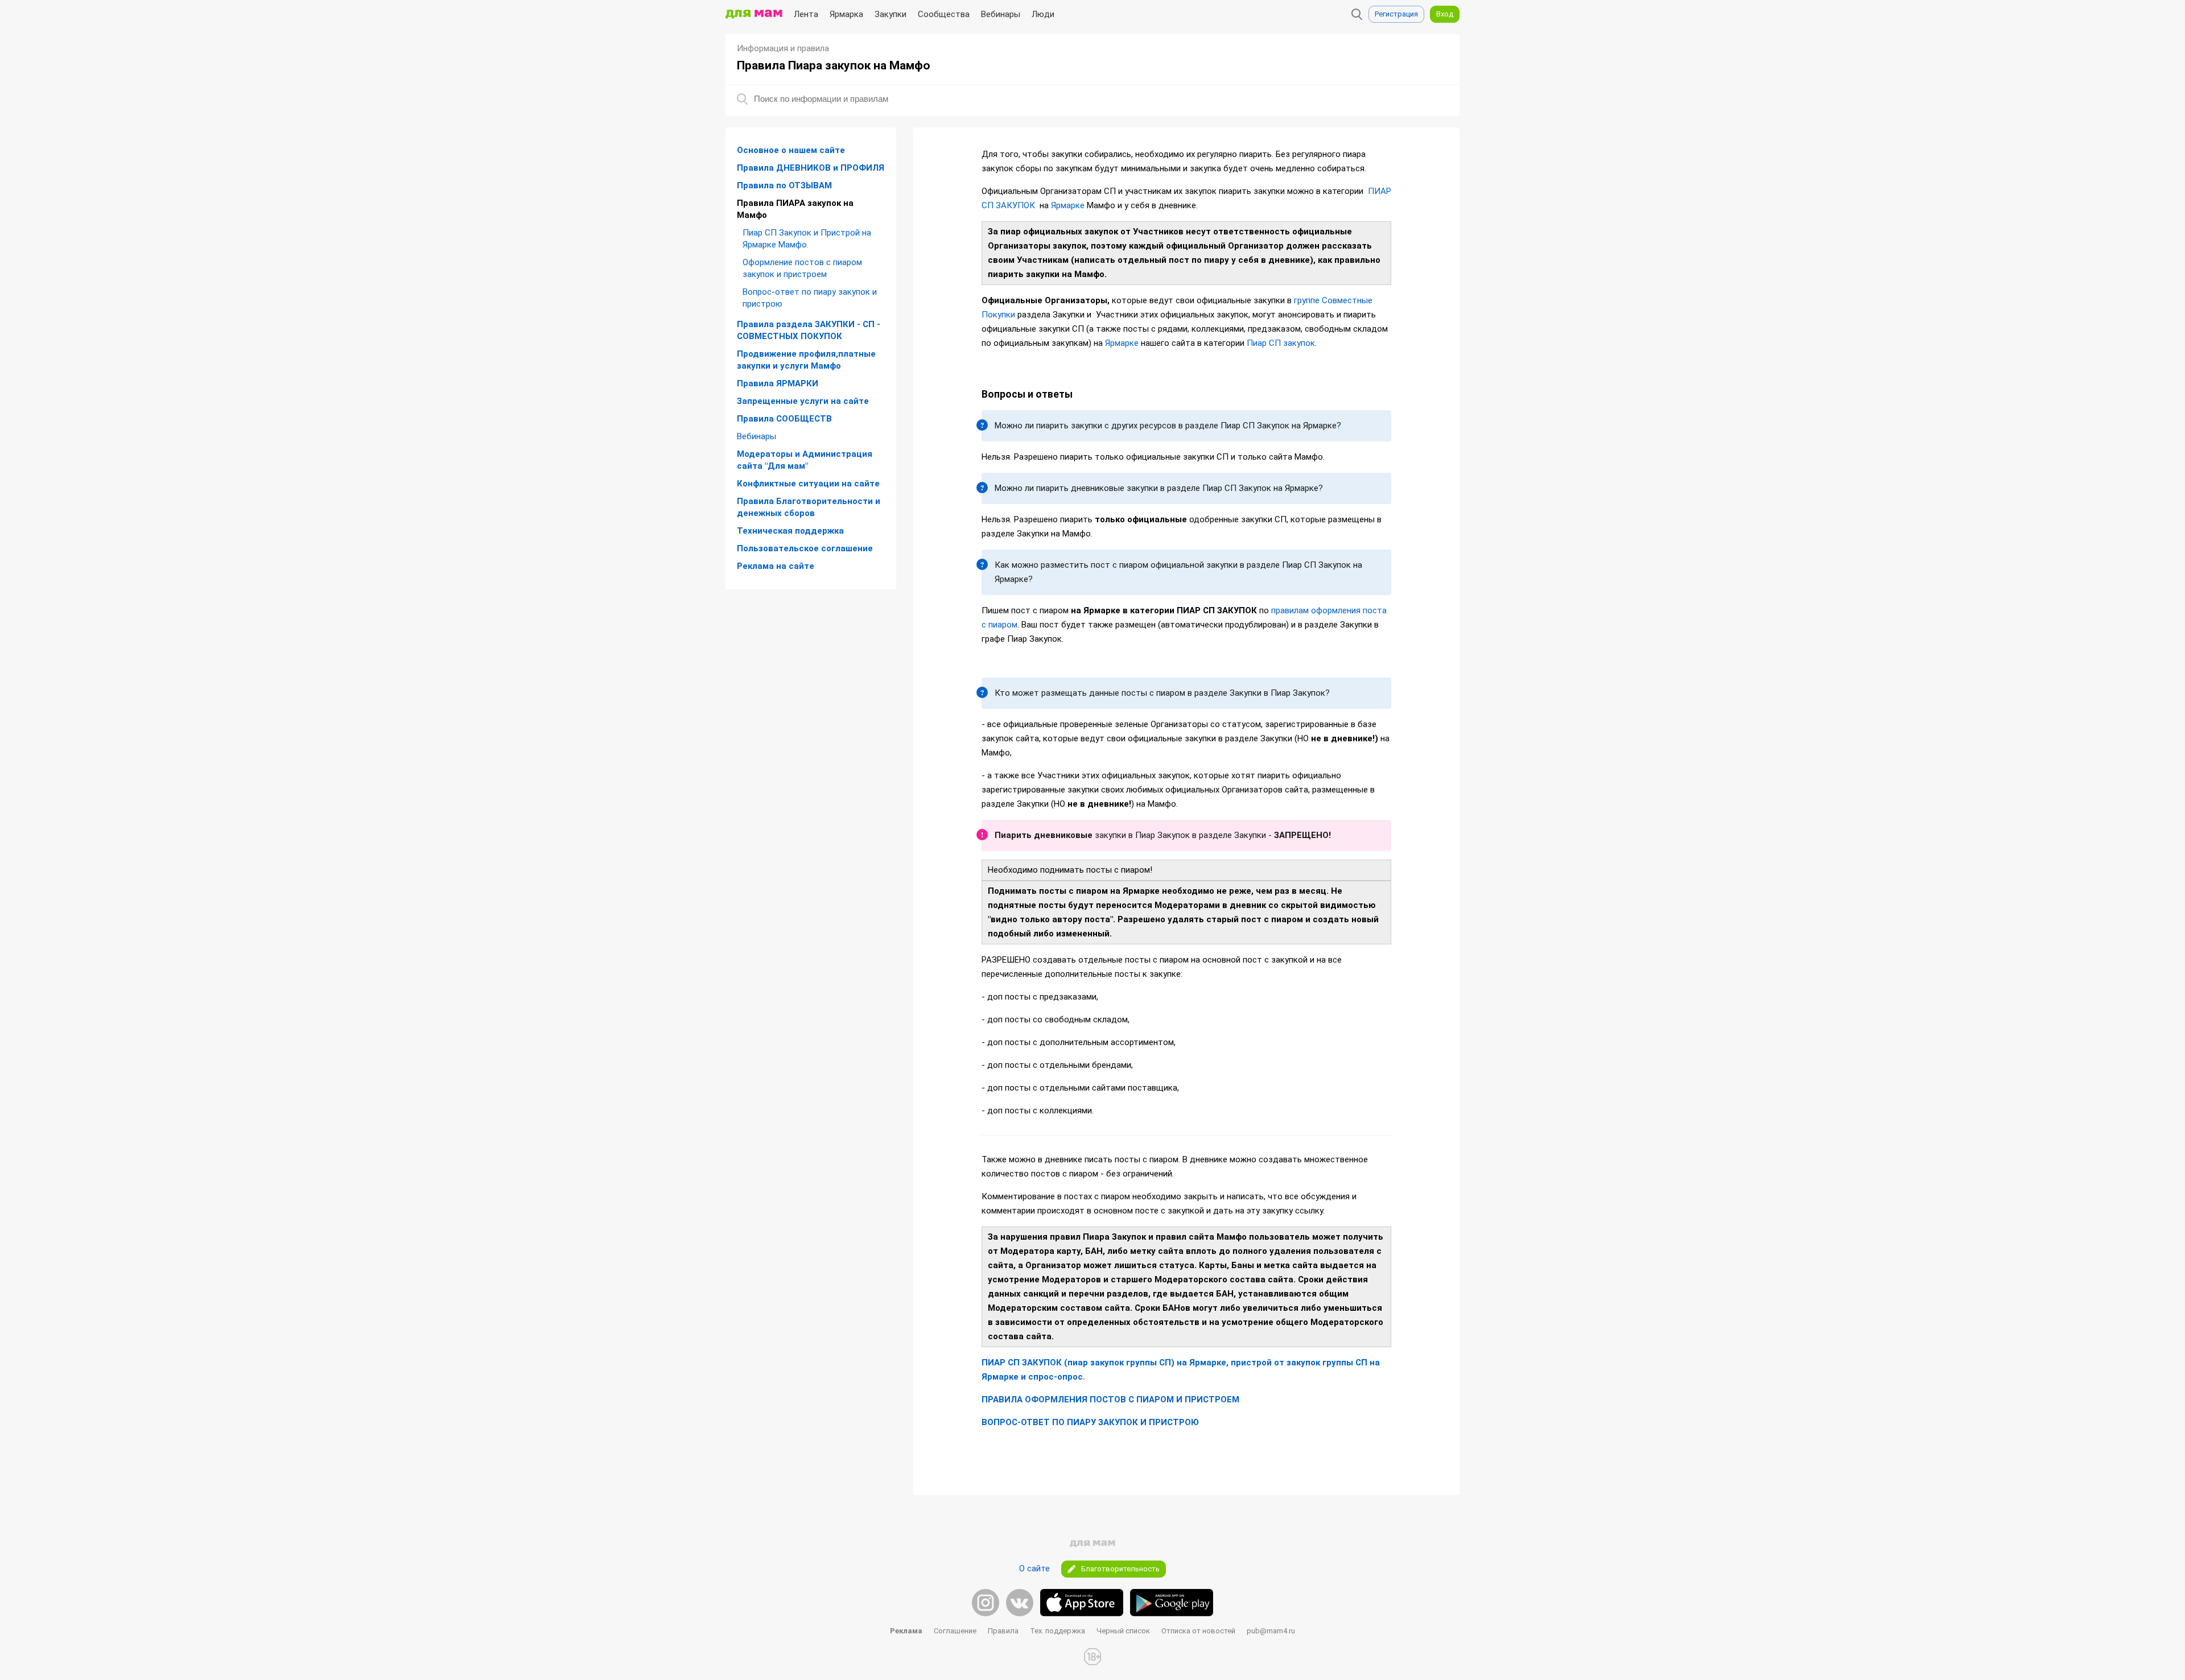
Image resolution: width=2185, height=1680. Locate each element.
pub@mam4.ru (1271, 1631)
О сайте (1034, 1568)
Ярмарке (1068, 205)
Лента (806, 14)
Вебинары (1001, 14)
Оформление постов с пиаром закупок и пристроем (802, 268)
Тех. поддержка (1058, 1631)
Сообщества (944, 14)
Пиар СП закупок (1281, 343)
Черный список (1123, 1631)
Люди (1043, 14)
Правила (1003, 1631)
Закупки (891, 14)
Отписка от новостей (1198, 1631)
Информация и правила (783, 48)
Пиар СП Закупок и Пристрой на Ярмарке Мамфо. (807, 239)
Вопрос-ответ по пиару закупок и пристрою (810, 298)
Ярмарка (846, 14)
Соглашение (955, 1631)
